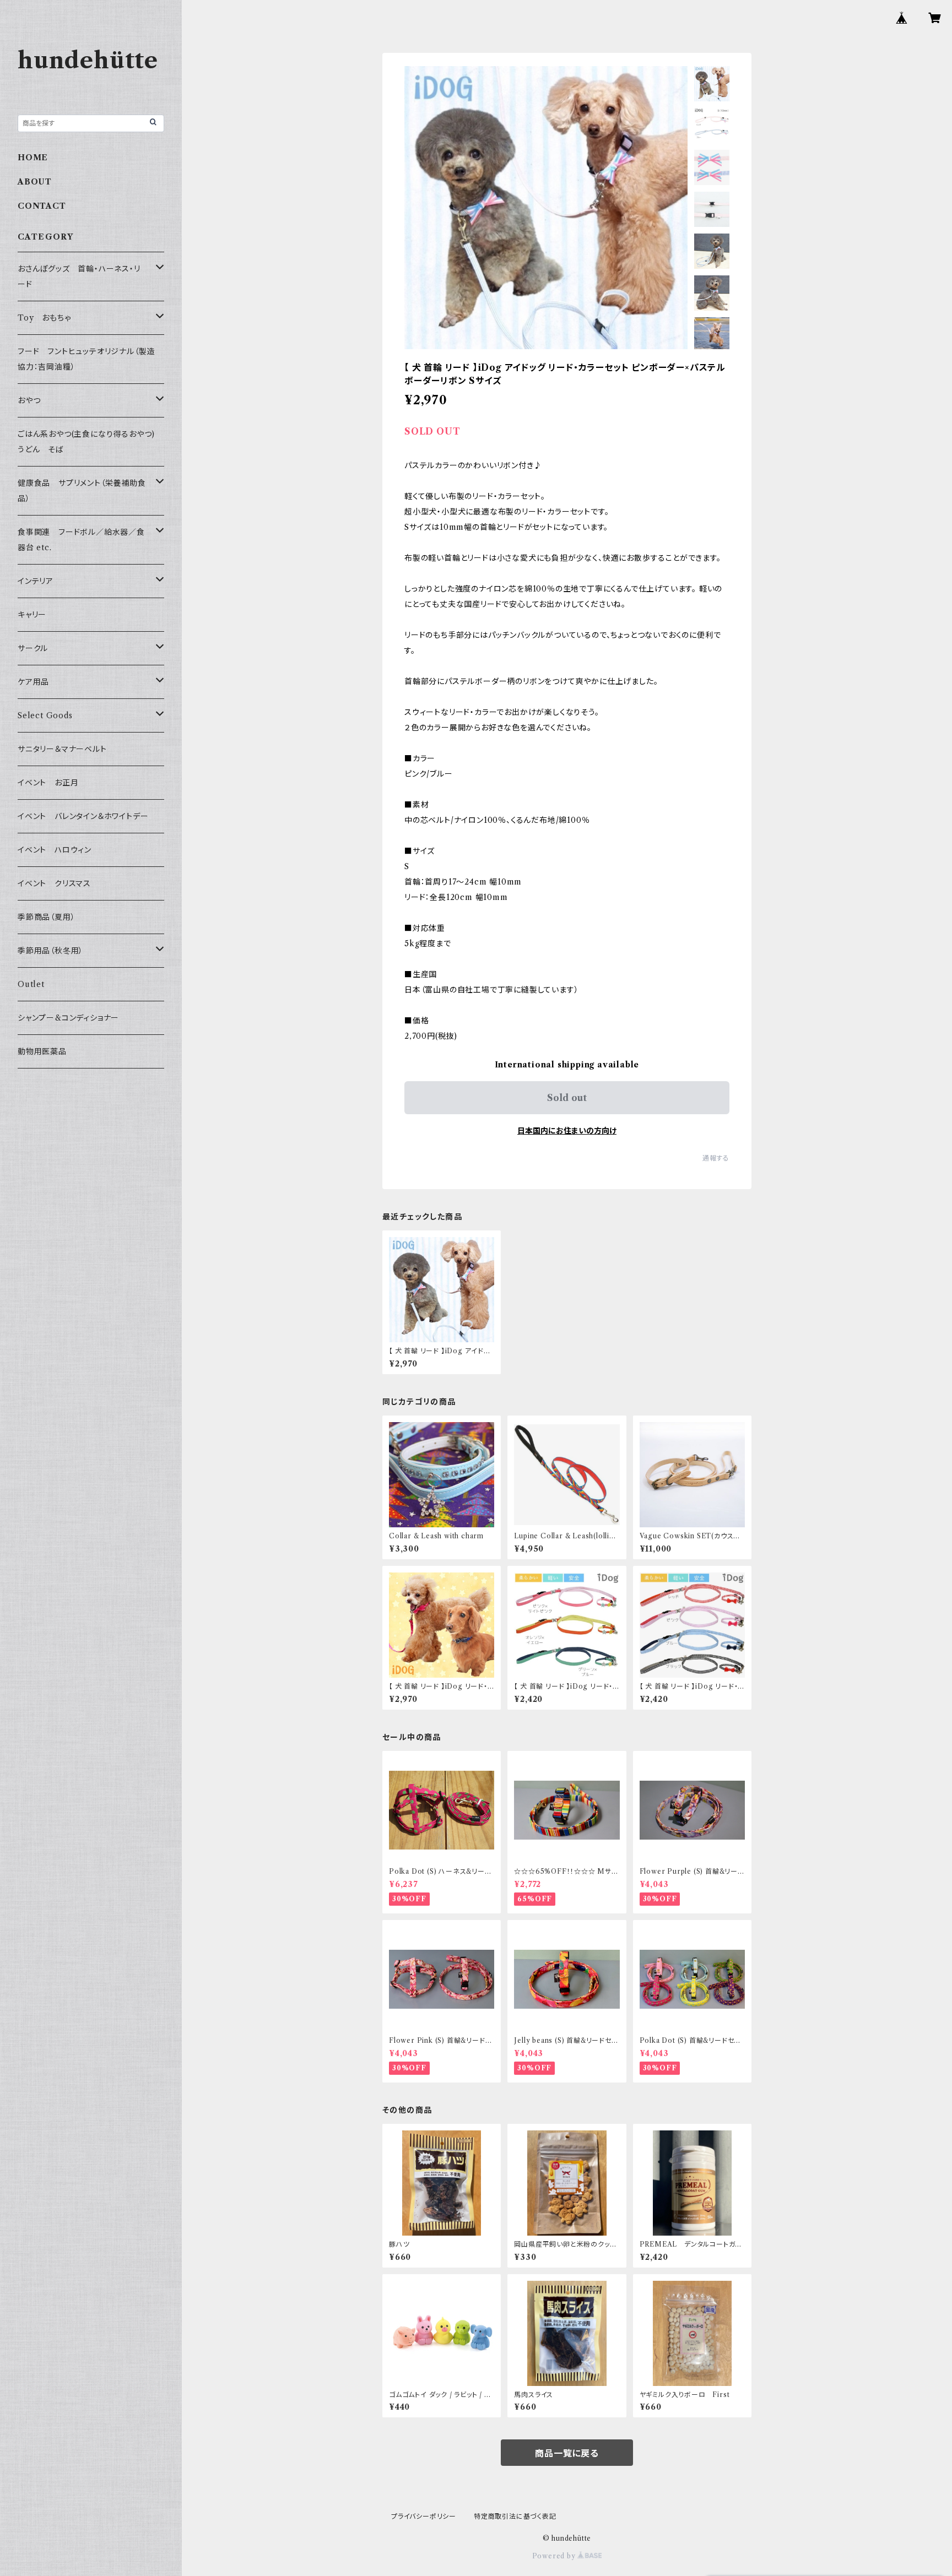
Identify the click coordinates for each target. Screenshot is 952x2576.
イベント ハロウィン (55, 850)
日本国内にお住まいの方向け (567, 1131)
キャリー (32, 615)
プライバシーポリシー (424, 2516)
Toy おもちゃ (44, 318)
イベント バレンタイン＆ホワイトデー (83, 816)
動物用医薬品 (42, 1051)
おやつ (29, 400)
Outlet (31, 984)
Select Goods (45, 715)
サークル (33, 648)
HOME (33, 158)
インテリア (36, 581)
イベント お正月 (48, 783)
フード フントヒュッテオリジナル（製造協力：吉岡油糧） (86, 359)
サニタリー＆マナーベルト (62, 749)
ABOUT (35, 182)
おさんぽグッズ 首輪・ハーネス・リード (79, 276)
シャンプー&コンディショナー (68, 1018)
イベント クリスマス (54, 883)
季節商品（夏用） (46, 917)
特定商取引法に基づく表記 (515, 2516)
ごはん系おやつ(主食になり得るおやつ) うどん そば (90, 442)
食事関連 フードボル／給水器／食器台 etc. (81, 540)
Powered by (555, 2556)
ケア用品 (33, 682)
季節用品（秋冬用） (50, 951)
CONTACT (42, 206)
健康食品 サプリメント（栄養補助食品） (82, 491)
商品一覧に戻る (567, 2453)
